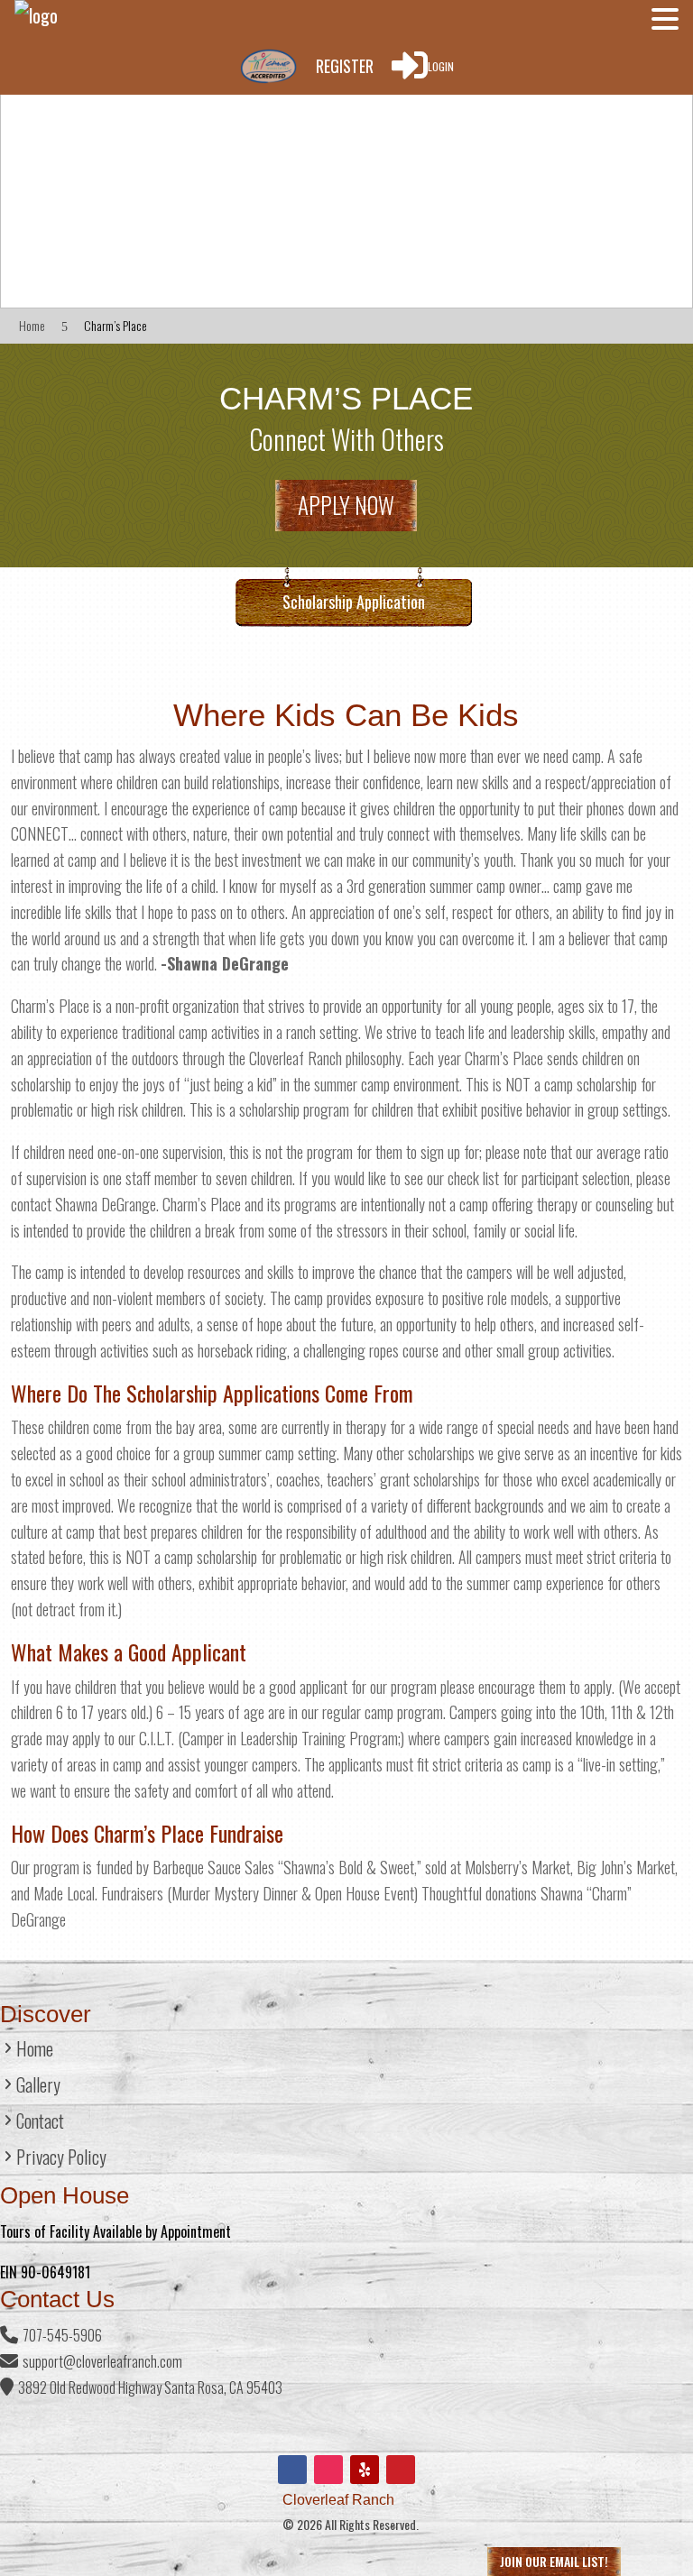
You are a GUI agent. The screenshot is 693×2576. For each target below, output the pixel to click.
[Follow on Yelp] (365, 2470)
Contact (40, 2124)
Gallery (38, 2088)
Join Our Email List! (554, 2561)
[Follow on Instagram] (328, 2470)
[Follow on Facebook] (292, 2470)
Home (35, 2052)
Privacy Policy (61, 2160)
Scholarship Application (354, 602)
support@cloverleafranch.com (102, 2361)
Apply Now (346, 505)
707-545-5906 (62, 2335)
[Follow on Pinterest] (401, 2470)
